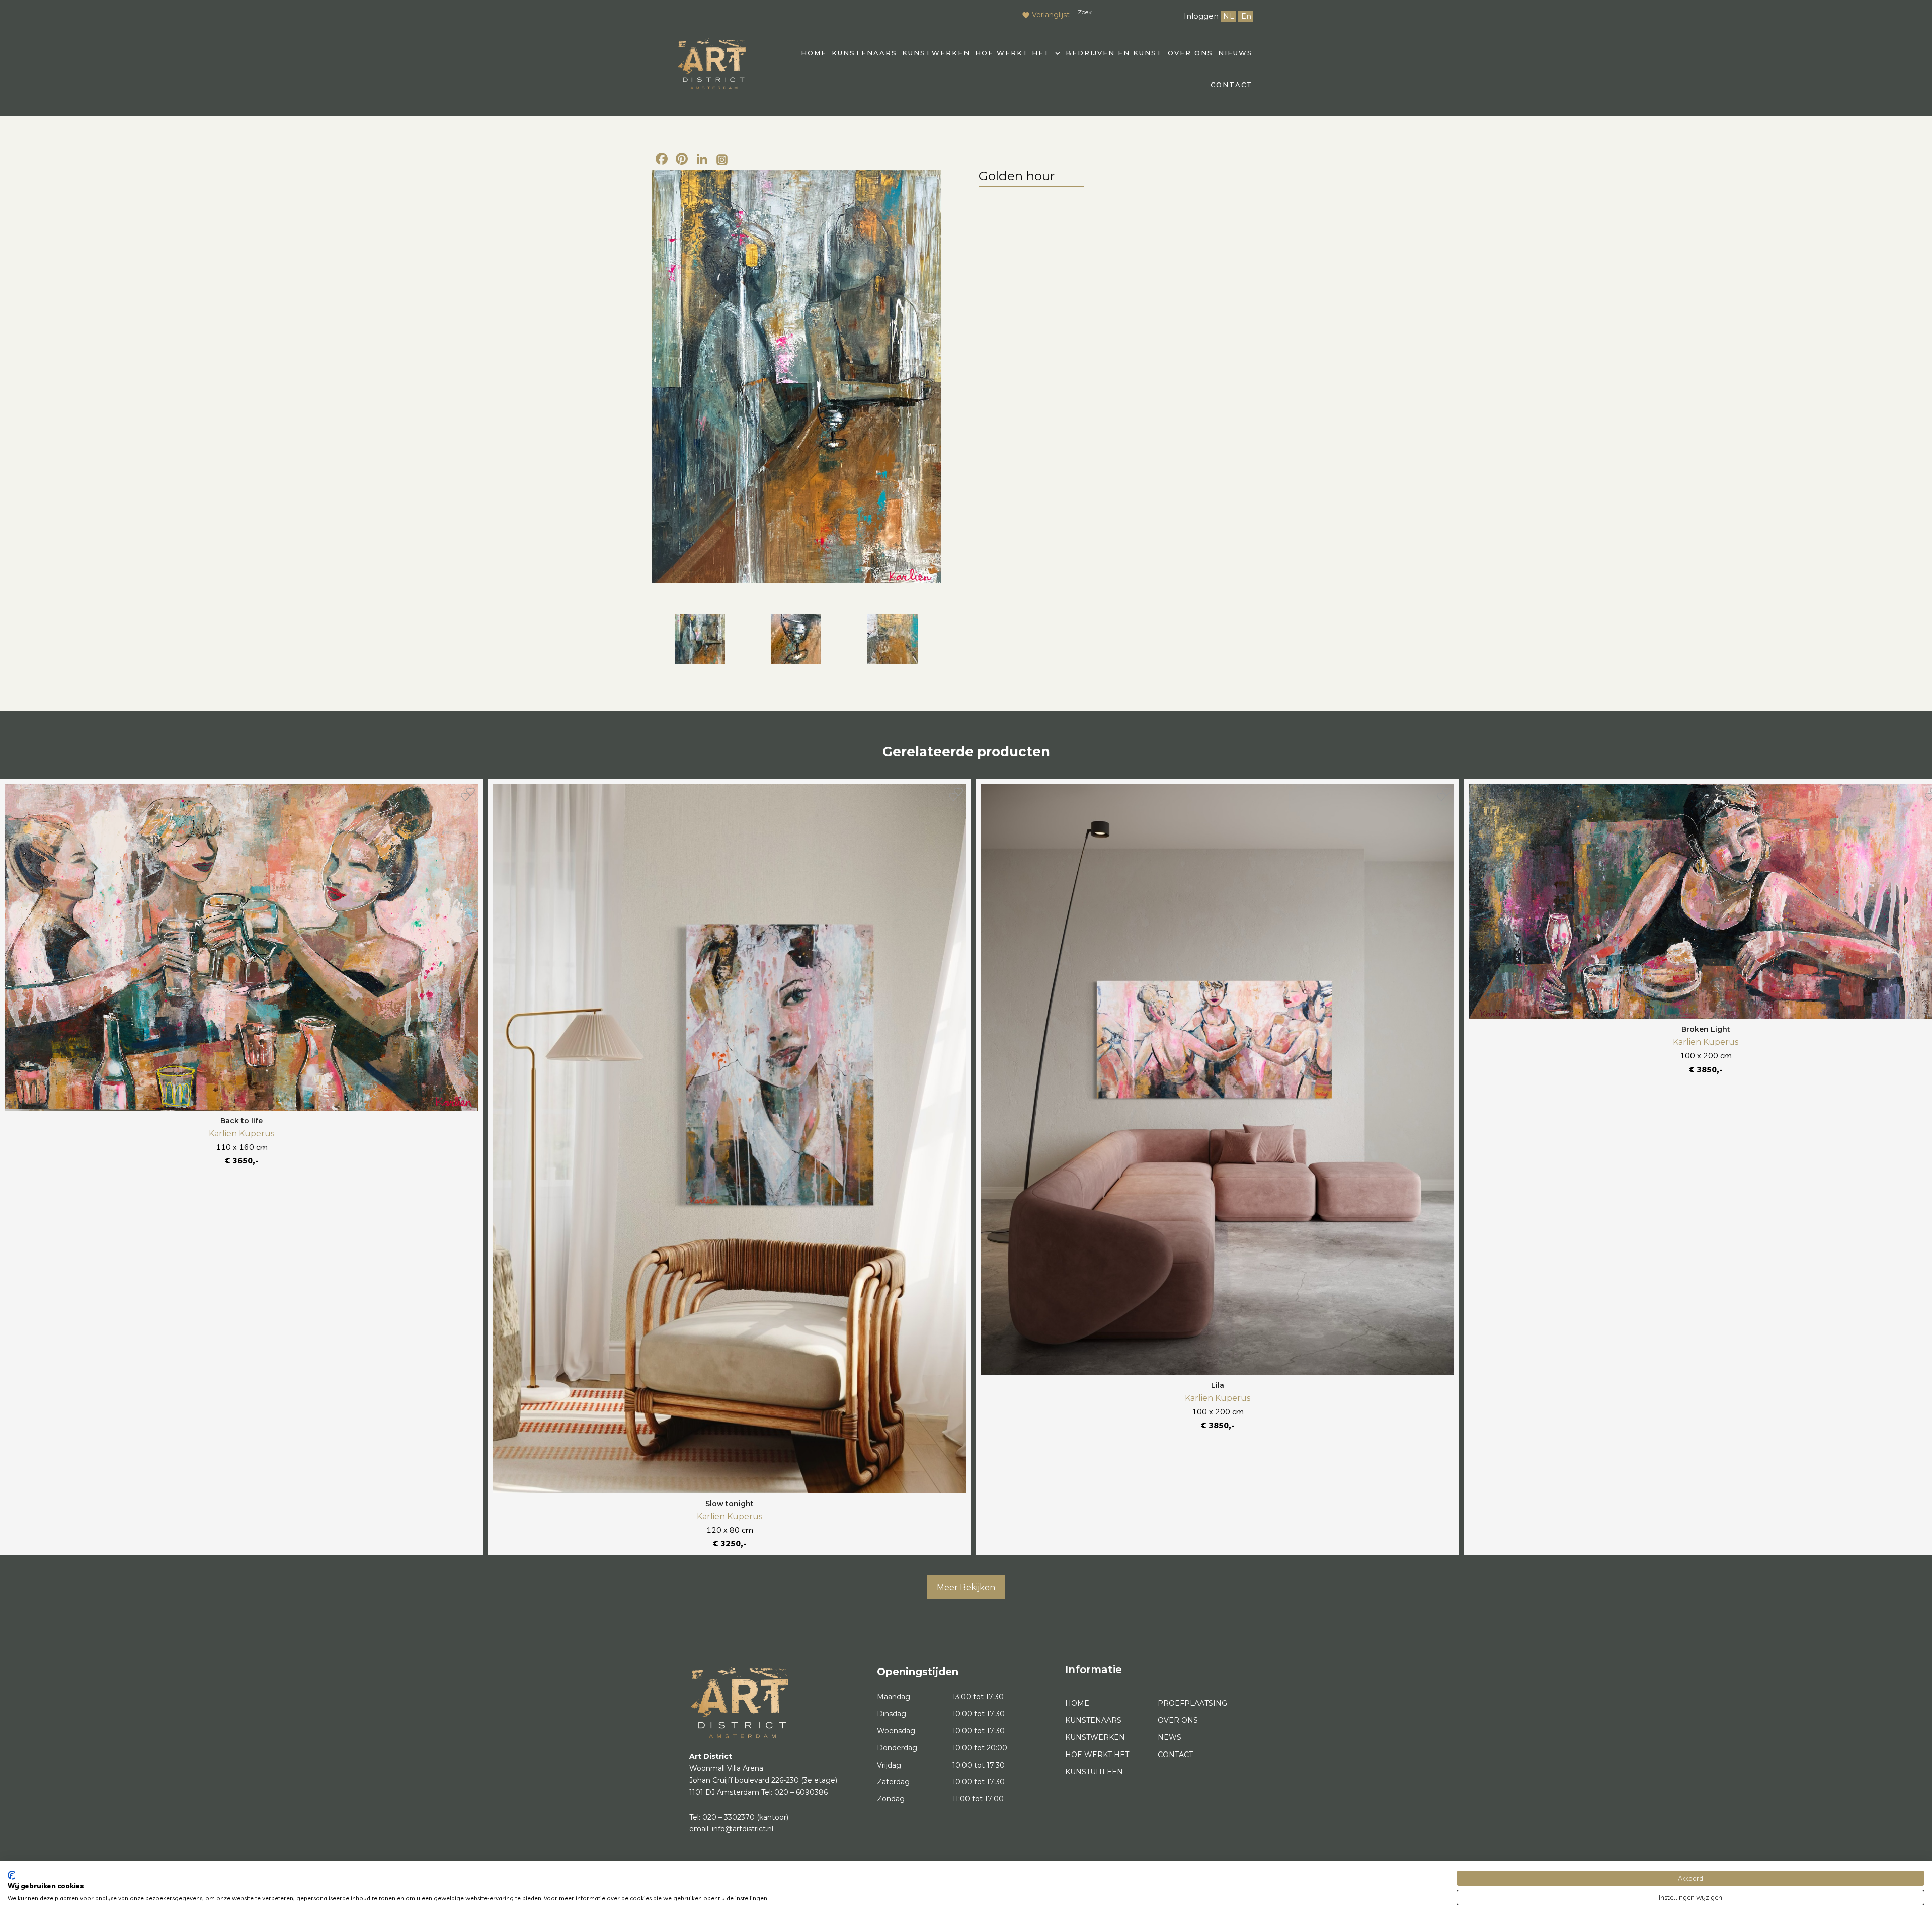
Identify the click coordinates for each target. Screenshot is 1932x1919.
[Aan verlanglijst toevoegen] (465, 797)
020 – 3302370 (729, 1817)
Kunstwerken (936, 53)
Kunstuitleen (1094, 1772)
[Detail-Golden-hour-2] (893, 640)
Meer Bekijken (966, 1587)
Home (1077, 1703)
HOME (814, 53)
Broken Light (1706, 1029)
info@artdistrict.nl (743, 1829)
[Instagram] (722, 160)
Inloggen (1201, 16)
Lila (1218, 1385)
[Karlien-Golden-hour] (796, 376)
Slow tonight (730, 1504)
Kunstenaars (864, 53)
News (1170, 1737)
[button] (1018, 53)
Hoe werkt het (1013, 53)
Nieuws (1235, 53)
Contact (1232, 85)
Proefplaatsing (1192, 1703)
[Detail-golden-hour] (796, 640)
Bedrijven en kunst (1114, 53)
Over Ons (1190, 53)
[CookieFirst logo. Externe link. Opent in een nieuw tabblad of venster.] (11, 1875)
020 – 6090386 (801, 1792)
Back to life (242, 1121)
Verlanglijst (1051, 15)
